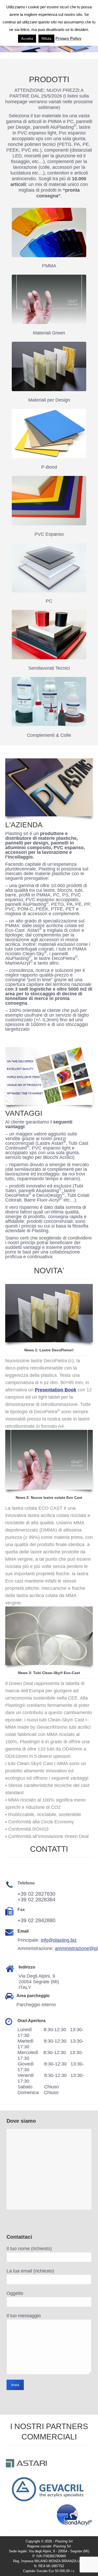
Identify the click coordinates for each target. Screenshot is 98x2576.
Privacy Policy (68, 38)
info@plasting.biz (59, 1940)
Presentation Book (56, 1390)
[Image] (49, 233)
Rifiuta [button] (46, 39)
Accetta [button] (27, 39)
